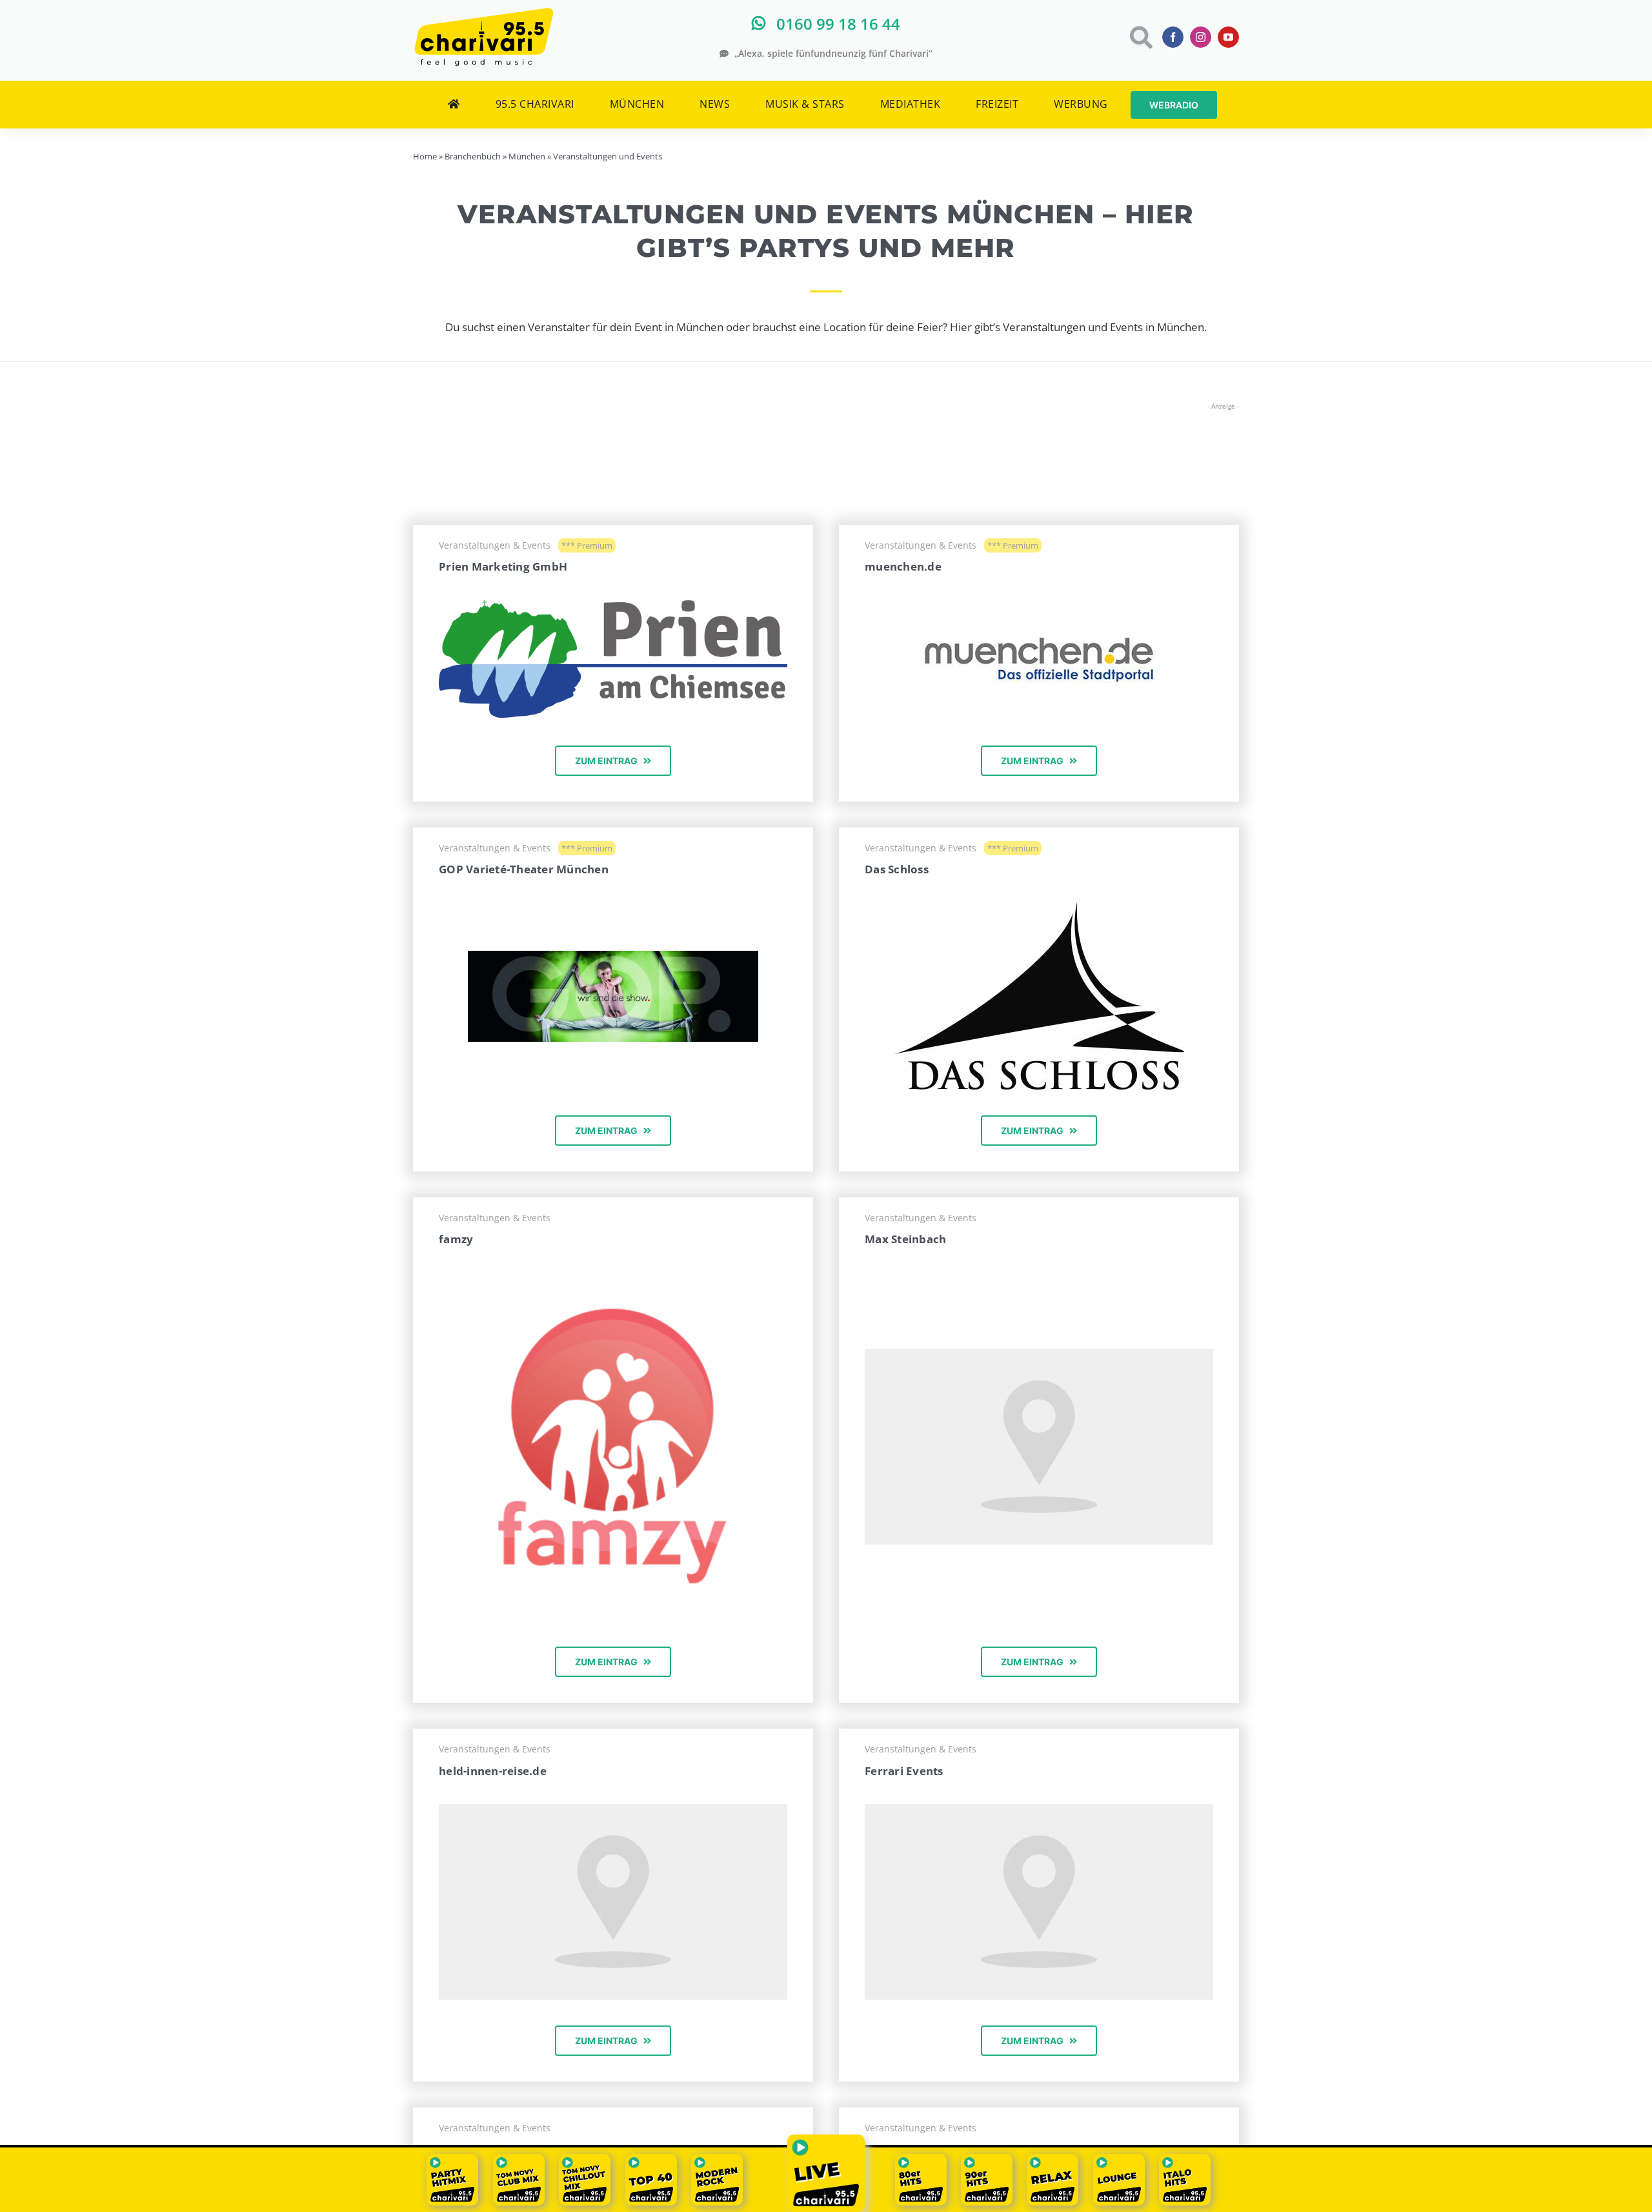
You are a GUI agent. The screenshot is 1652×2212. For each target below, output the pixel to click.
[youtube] (1228, 37)
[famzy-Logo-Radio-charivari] (613, 1278)
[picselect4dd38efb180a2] (613, 956)
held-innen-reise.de (493, 1771)
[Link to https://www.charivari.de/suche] (1140, 37)
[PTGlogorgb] (613, 605)
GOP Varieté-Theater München (524, 869)
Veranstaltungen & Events (495, 545)
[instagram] (1201, 37)
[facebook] (1173, 37)
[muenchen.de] (1039, 642)
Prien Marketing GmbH (503, 566)
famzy (456, 1239)
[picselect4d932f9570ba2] (1039, 908)
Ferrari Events (904, 1771)
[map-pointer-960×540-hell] (1039, 1355)
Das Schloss (897, 869)
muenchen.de (903, 566)
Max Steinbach (905, 1239)
